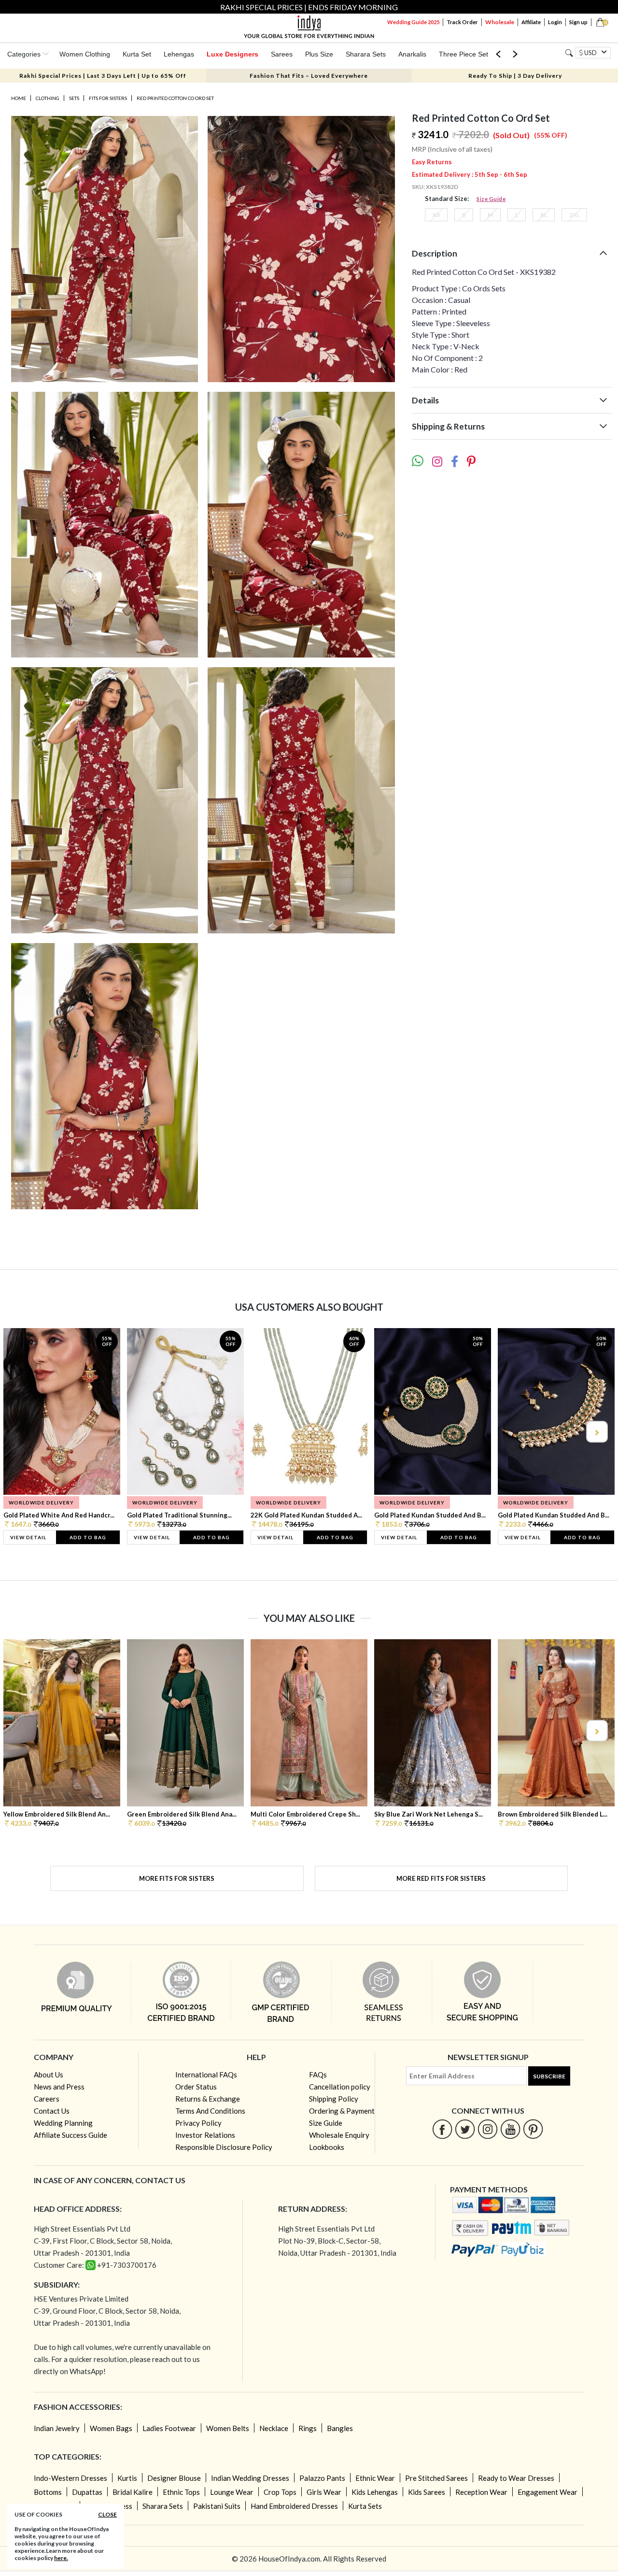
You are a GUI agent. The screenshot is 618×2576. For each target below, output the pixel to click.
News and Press (59, 2087)
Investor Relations (205, 2135)
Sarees (282, 54)
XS (436, 215)
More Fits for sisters (177, 1878)
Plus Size (319, 54)
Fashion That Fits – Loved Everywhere (309, 76)
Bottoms (48, 2492)
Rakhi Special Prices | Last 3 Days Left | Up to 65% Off (103, 76)
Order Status (196, 2087)
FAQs (318, 2075)
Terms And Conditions (210, 2111)
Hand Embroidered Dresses (294, 2506)
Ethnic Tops (181, 2492)
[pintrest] (533, 2129)
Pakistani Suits (217, 2506)
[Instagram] (488, 2129)
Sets (74, 98)
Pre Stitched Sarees (436, 2478)
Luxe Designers (232, 54)
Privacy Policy (198, 2123)
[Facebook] (442, 2129)
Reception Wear (481, 2492)
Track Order (462, 22)
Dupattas (87, 2492)
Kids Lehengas (375, 2492)
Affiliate (531, 22)
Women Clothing (85, 54)
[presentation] (22, 1432)
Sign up (578, 22)
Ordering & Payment (342, 2111)
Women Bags (111, 2428)
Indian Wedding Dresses (250, 2478)
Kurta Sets (365, 2506)
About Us (49, 2075)
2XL (574, 215)
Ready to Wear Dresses (516, 2478)
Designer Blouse (174, 2478)
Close (107, 2514)
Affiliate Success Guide (70, 2135)
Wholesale (500, 22)
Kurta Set (137, 54)
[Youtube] (511, 2129)
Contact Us (52, 2111)
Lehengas (179, 54)
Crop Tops (280, 2492)
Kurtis (127, 2478)
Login (555, 22)
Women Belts (228, 2428)
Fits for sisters (108, 98)
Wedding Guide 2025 (413, 22)
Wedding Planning (63, 2123)
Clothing (48, 98)
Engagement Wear (548, 2492)
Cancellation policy (340, 2087)
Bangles (340, 2428)
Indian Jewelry (57, 2428)
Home (19, 98)
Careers (47, 2099)
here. (61, 2558)
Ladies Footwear (169, 2428)
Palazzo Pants (322, 2478)
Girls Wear (324, 2492)
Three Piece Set (463, 54)
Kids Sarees (427, 2492)
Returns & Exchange (208, 2099)
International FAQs (206, 2075)
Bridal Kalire (133, 2492)
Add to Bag (88, 1537)
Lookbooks (327, 2147)
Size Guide (491, 199)
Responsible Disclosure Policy (224, 2147)
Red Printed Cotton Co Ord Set (175, 98)
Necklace (274, 2428)
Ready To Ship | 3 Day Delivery (515, 76)
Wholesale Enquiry (339, 2135)
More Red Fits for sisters (441, 1878)
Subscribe (549, 2076)
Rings (308, 2428)
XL (544, 215)
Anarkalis (412, 54)
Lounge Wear (232, 2492)
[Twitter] (465, 2129)
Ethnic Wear (375, 2478)
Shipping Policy (334, 2099)
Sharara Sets (366, 54)
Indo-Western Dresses (70, 2478)
